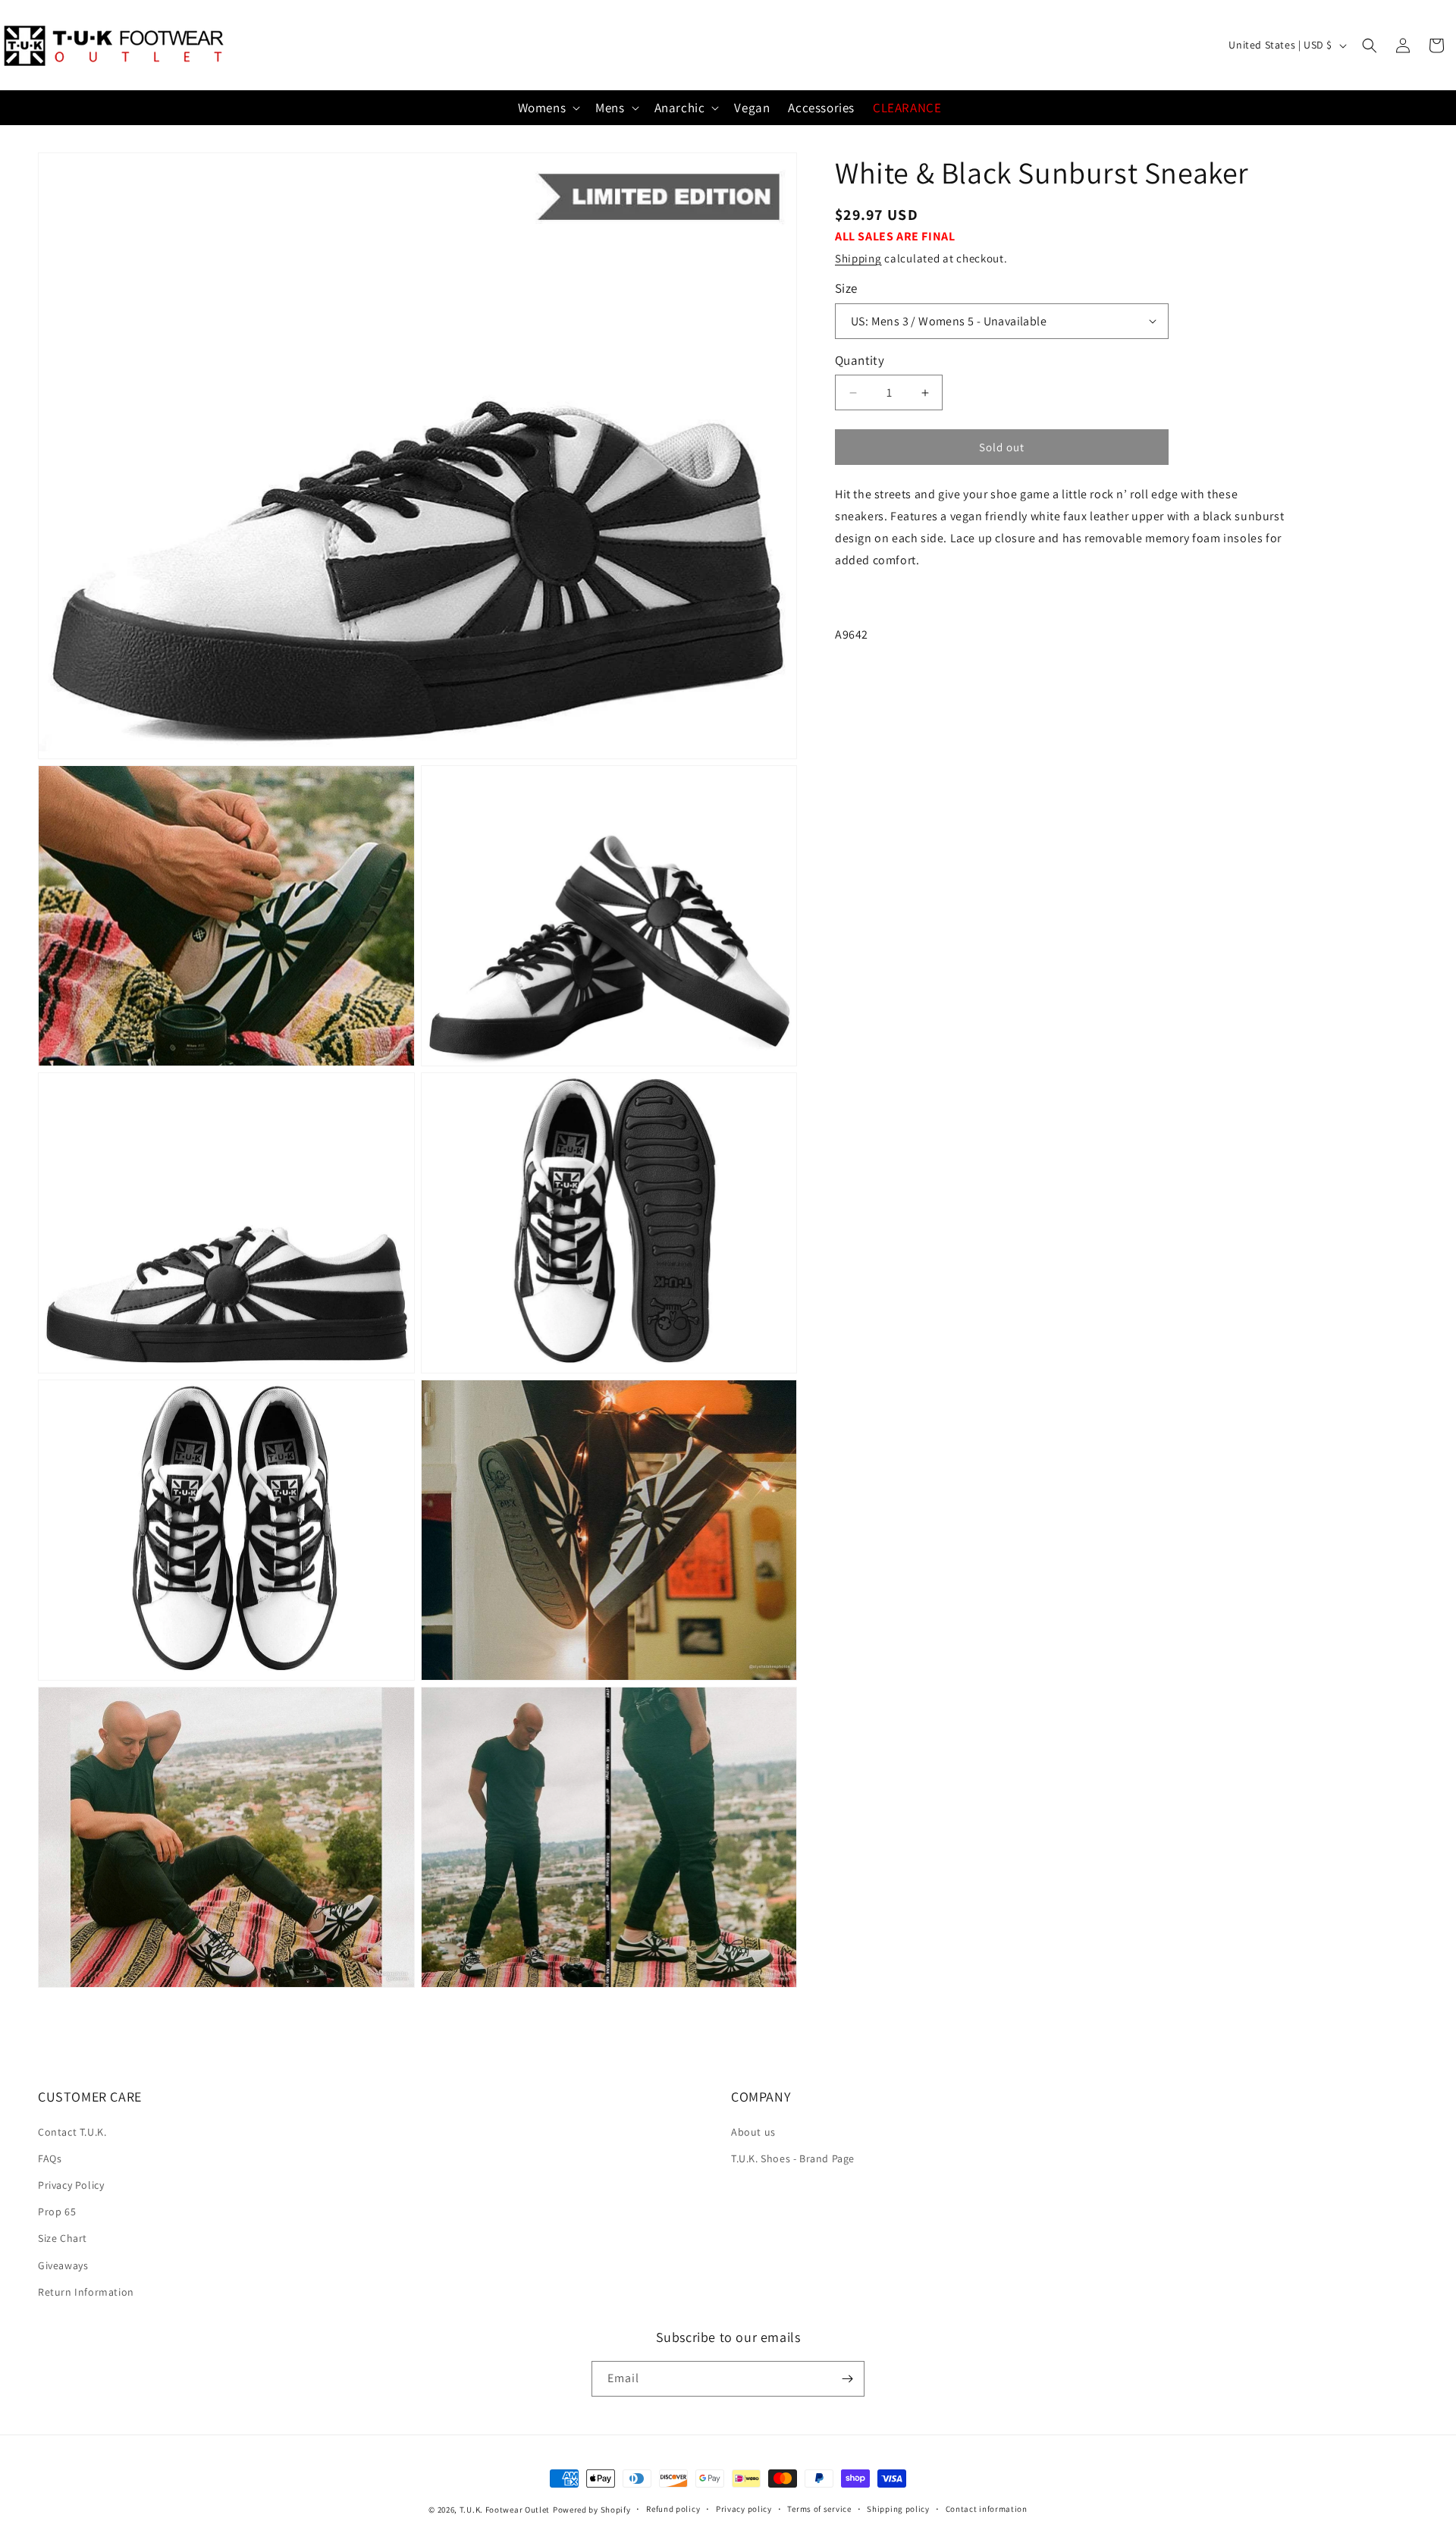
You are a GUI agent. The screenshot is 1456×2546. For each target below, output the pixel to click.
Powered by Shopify (592, 2510)
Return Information (86, 2292)
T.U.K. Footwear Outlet (505, 2510)
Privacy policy (744, 2509)
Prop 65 (57, 2212)
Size (846, 288)
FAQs (50, 2158)
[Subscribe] (847, 2379)
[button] (1370, 46)
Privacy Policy (71, 2185)
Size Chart (63, 2238)
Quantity (860, 360)
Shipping (858, 258)
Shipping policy (898, 2509)
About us (753, 2132)
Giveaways (63, 2265)
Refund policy (673, 2509)
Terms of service (819, 2509)
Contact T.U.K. (72, 2132)
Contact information (987, 2509)
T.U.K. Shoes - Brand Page (793, 2158)
